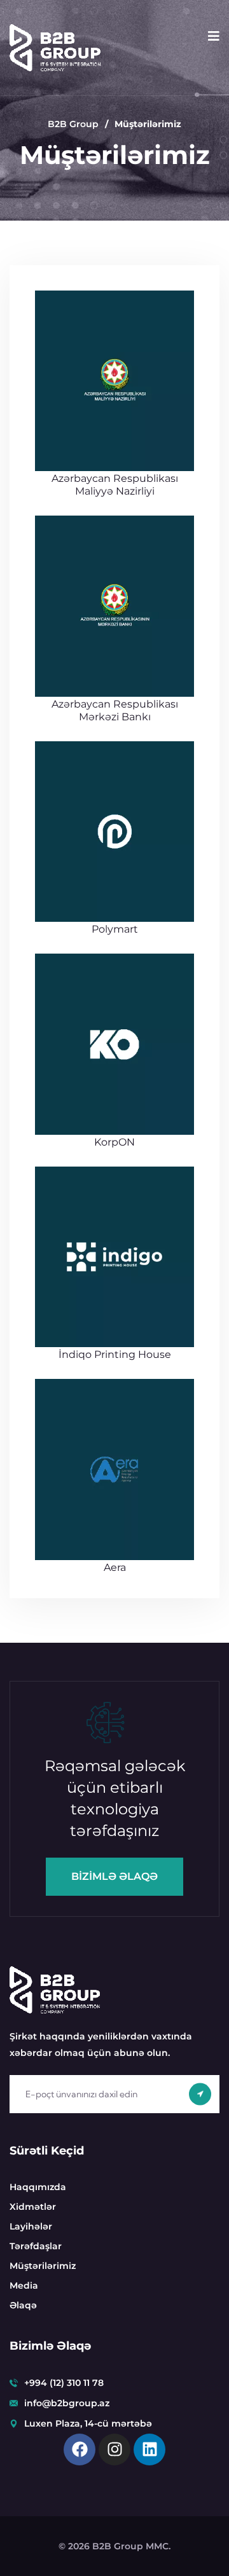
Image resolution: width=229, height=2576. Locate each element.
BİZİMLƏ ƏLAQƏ (114, 1876)
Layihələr (31, 2226)
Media (24, 2285)
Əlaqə (23, 2305)
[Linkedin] (149, 2449)
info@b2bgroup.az (67, 2403)
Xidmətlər (33, 2207)
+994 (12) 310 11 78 (64, 2383)
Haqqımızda (38, 2187)
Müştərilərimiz (43, 2266)
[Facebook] (80, 2449)
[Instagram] (114, 2449)
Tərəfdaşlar (36, 2246)
